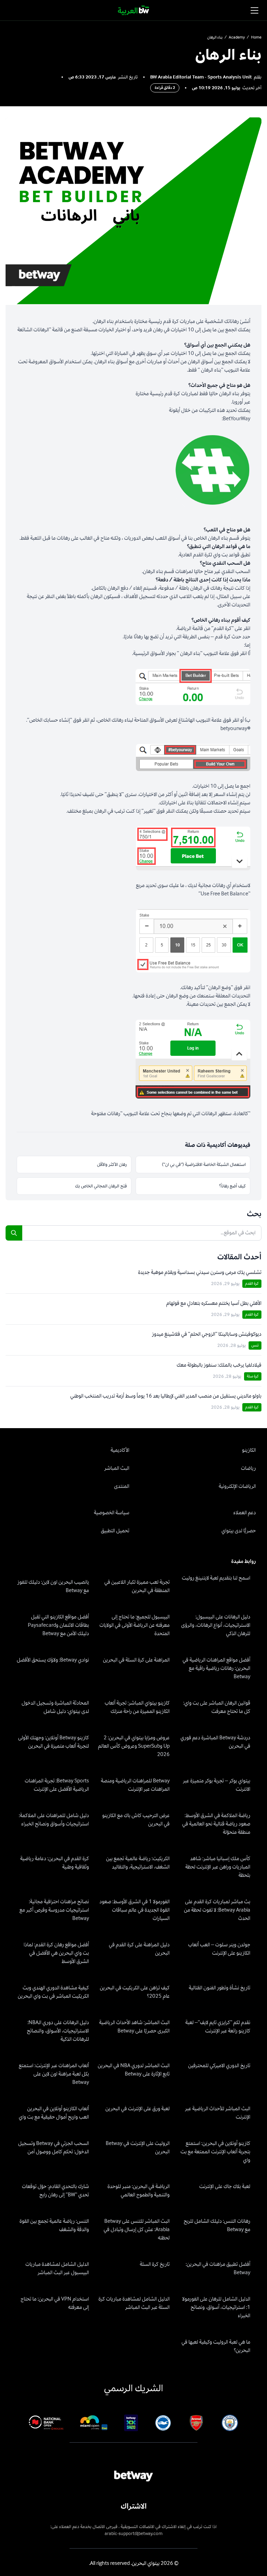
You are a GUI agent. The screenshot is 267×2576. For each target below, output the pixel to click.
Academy (237, 38)
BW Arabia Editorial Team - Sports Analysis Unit (201, 77)
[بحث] (14, 1233)
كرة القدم (252, 1283)
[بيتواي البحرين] (134, 10)
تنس (255, 1345)
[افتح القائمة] (254, 10)
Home (256, 38)
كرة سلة (253, 1376)
